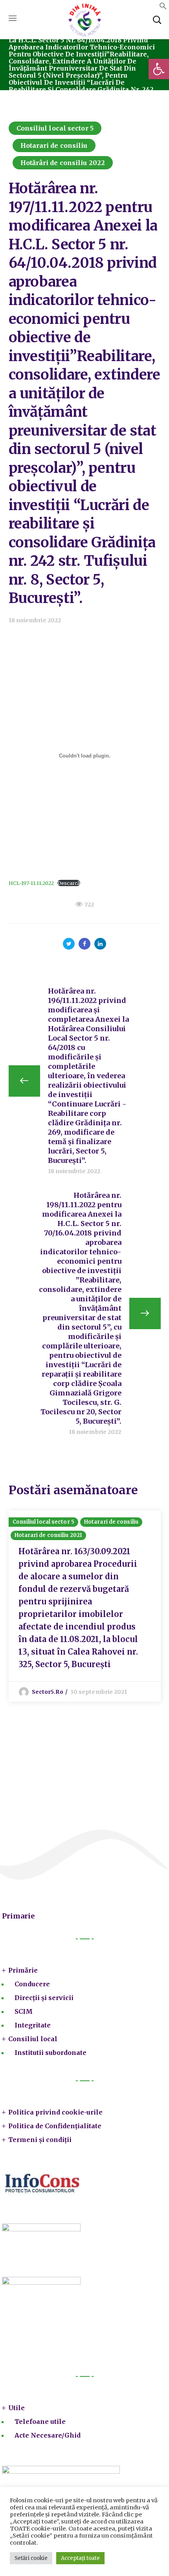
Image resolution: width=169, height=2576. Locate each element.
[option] (85, 1606)
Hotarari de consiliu (54, 145)
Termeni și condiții (40, 2140)
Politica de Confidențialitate (55, 2126)
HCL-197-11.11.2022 (31, 883)
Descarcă (69, 883)
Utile (17, 2408)
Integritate (33, 2025)
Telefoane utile (40, 2422)
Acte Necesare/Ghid (48, 2435)
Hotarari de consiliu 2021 (49, 1535)
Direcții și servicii (44, 1998)
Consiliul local (33, 2039)
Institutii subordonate (51, 2053)
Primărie (23, 1970)
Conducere (32, 1984)
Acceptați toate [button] (80, 2558)
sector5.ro (48, 1692)
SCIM (24, 2011)
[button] (159, 69)
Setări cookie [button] (31, 2558)
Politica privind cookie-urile (55, 2112)
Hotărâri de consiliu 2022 (63, 163)
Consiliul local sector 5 (55, 128)
